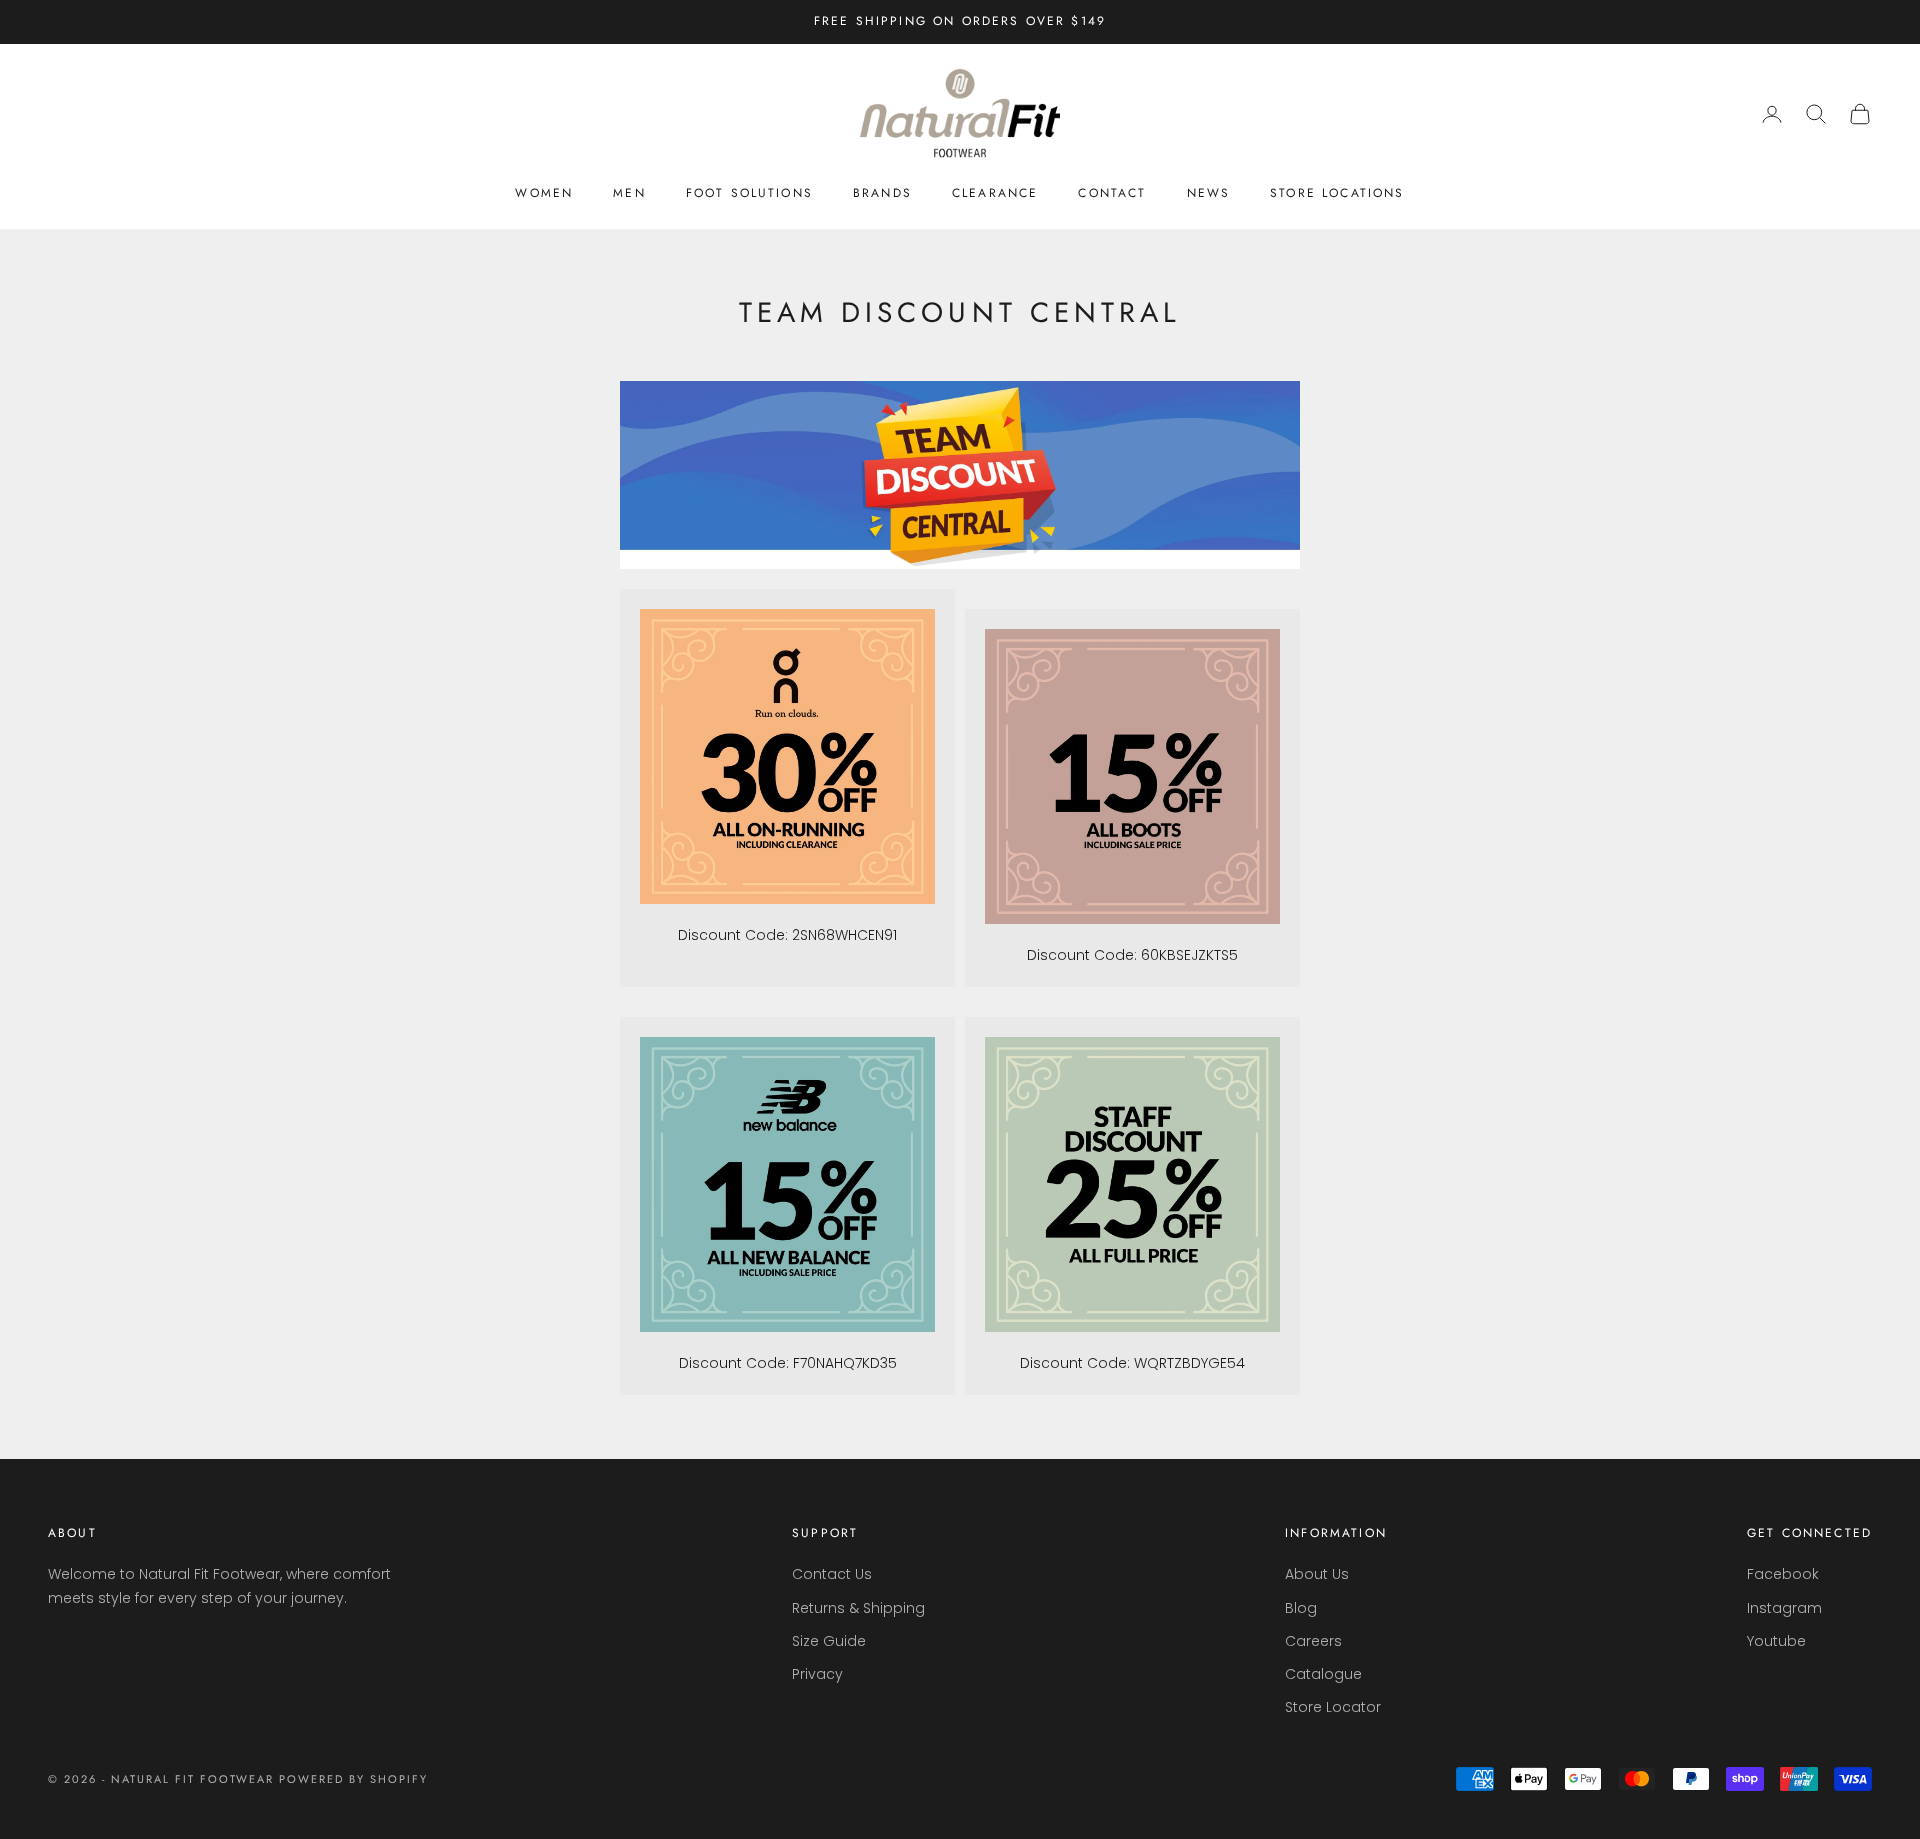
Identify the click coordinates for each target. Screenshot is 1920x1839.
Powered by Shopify (353, 1779)
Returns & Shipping (858, 1608)
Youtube (1776, 1641)
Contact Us (832, 1574)
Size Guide (829, 1641)
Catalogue (1323, 1674)
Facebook (1783, 1574)
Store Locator (1333, 1707)
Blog (1301, 1608)
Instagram (1784, 1608)
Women (544, 193)
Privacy (817, 1674)
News (1209, 193)
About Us (1317, 1574)
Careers (1313, 1641)
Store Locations (1337, 193)
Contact (1112, 193)
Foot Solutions (749, 193)
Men (629, 193)
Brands (882, 193)
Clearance (995, 193)
